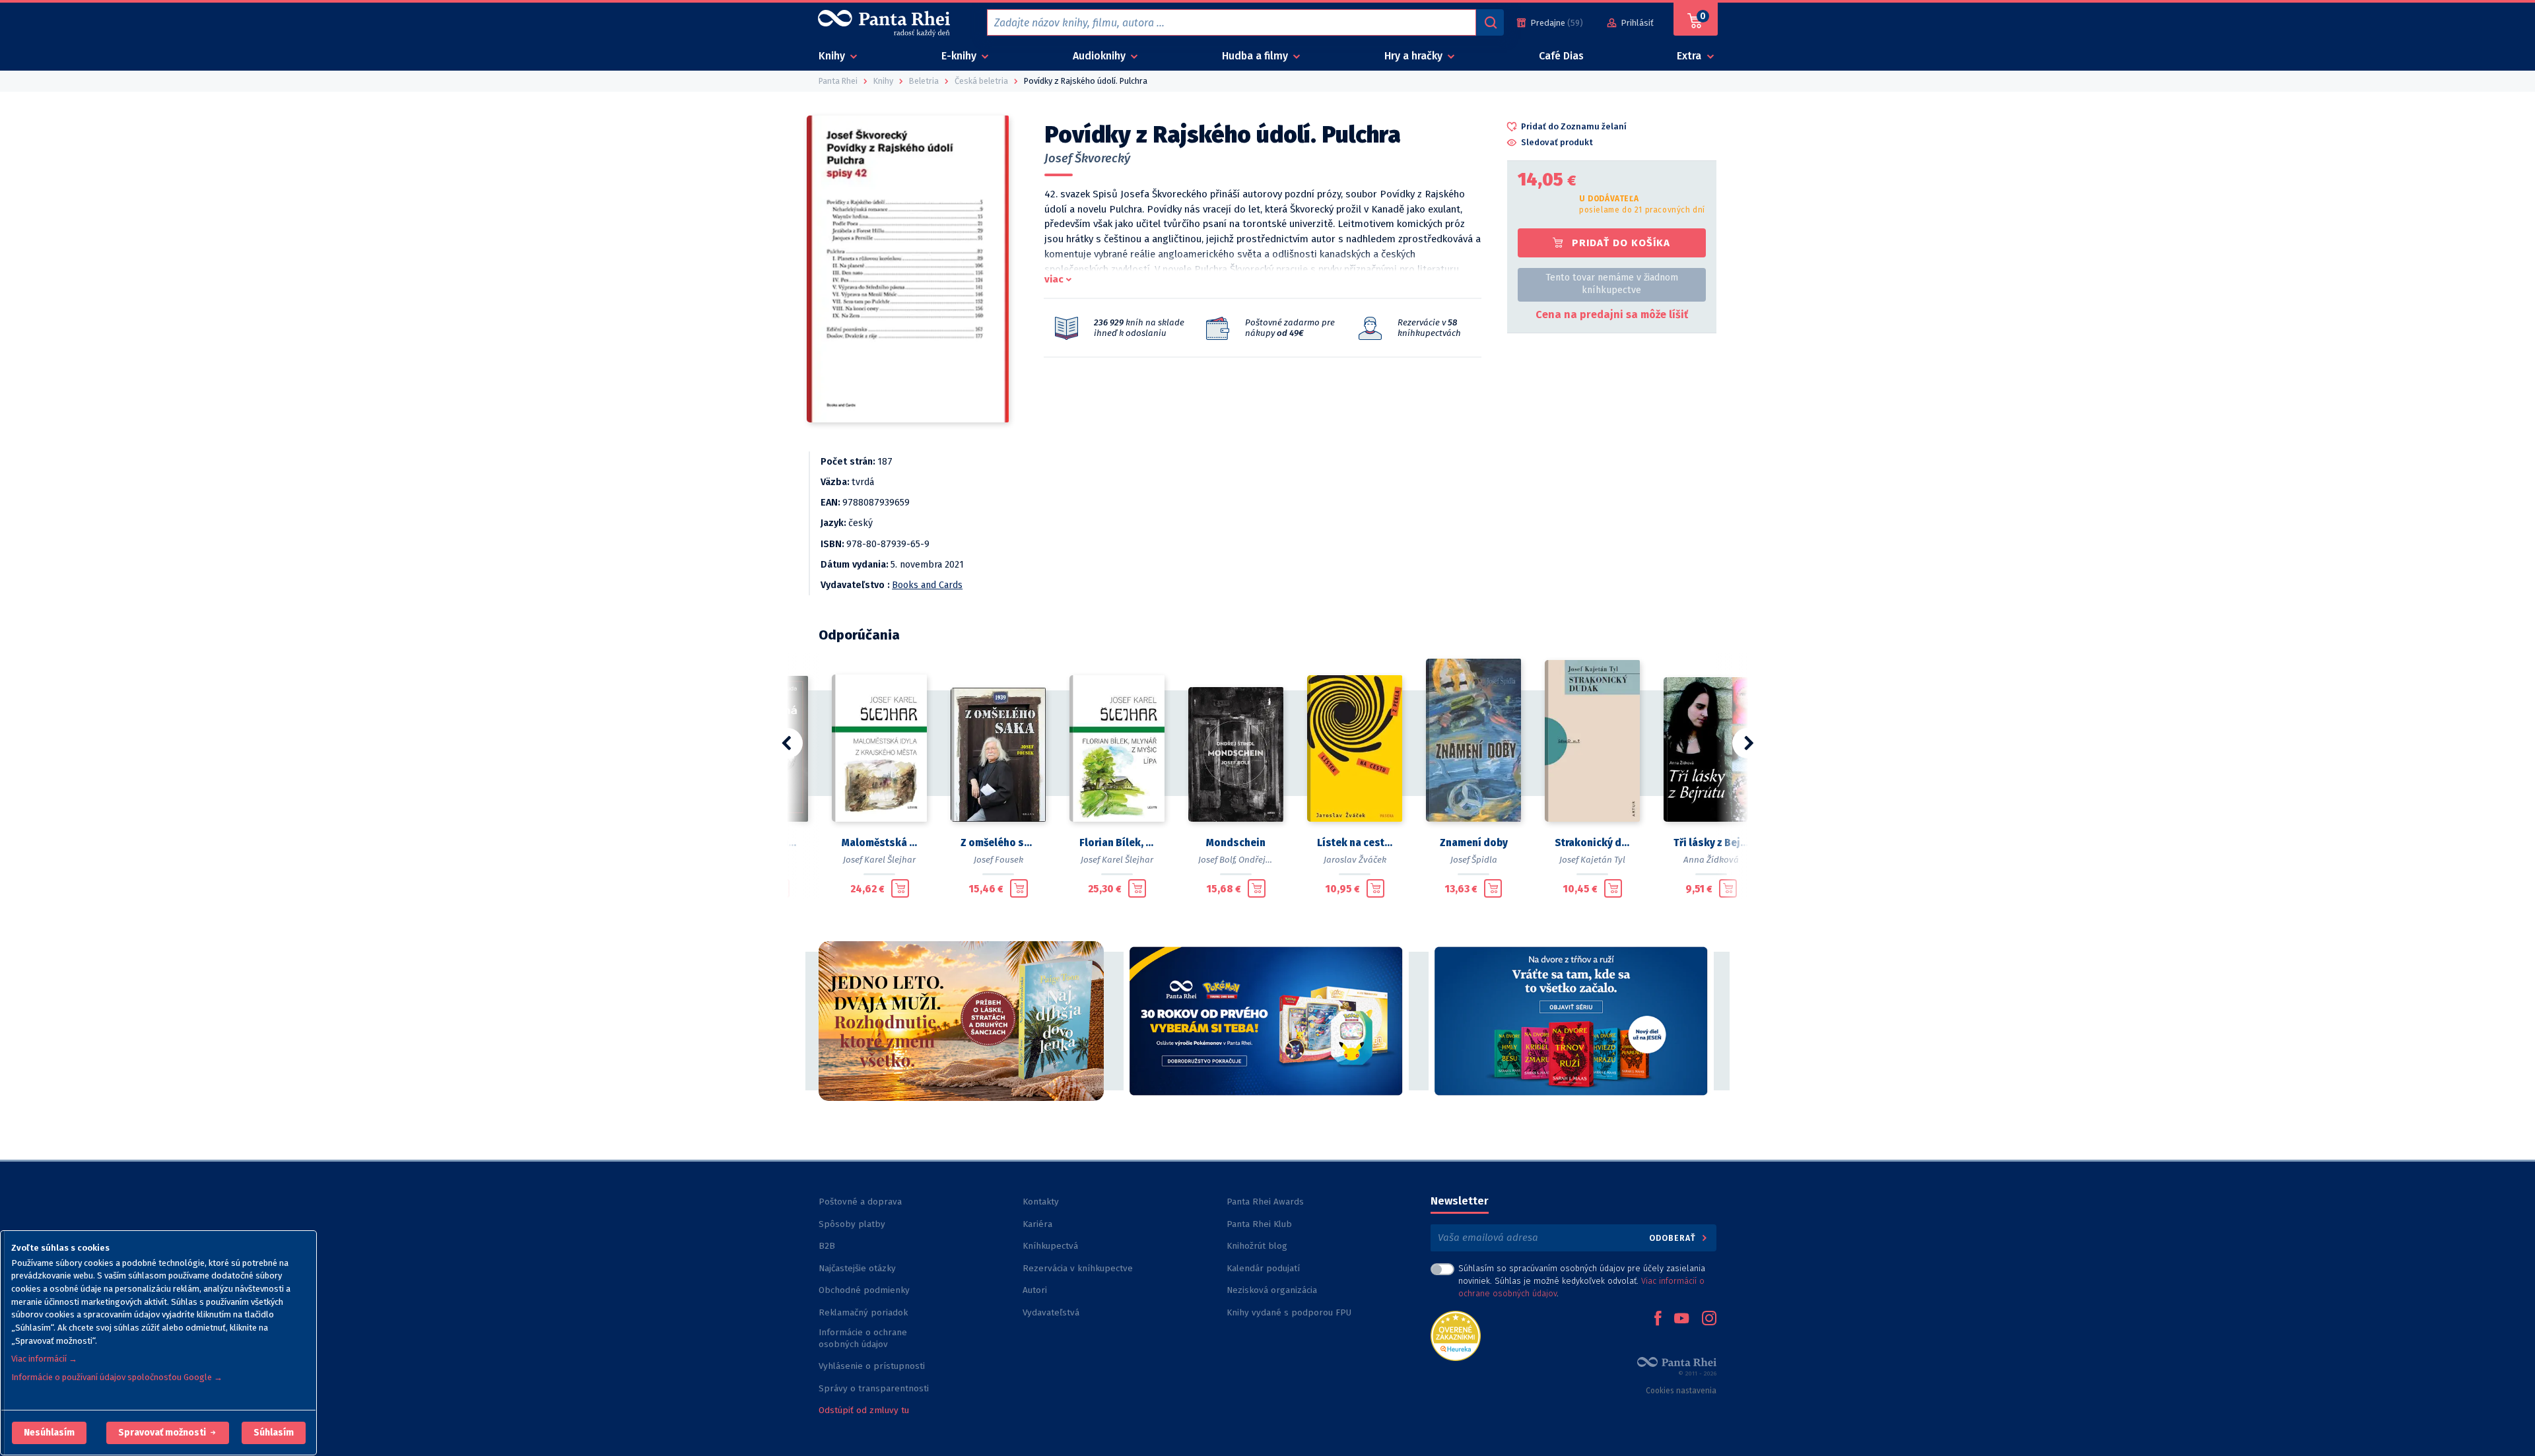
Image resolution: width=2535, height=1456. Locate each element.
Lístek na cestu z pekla (1355, 843)
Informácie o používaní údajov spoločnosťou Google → (117, 1377)
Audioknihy (1100, 56)
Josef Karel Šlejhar (879, 860)
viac (1054, 279)
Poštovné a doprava (860, 1202)
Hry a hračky (1415, 56)
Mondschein (1236, 843)
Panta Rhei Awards (1265, 1202)
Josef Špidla (1474, 860)
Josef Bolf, (1217, 860)
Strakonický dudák (1592, 843)
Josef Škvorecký (1087, 158)
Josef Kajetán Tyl (1592, 860)
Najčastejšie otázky (857, 1268)
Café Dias (1561, 56)
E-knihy (960, 56)
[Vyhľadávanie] (1490, 22)
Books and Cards (927, 585)
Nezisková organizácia (1272, 1290)
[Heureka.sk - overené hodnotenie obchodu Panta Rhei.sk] (1456, 1335)
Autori (1035, 1290)
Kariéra (1037, 1224)
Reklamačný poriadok (863, 1312)
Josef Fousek (998, 860)
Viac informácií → (44, 1359)
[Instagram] (1709, 1319)
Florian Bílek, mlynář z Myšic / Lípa (1117, 843)
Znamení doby (1474, 843)
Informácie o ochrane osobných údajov (863, 1338)
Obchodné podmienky (864, 1290)
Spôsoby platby (852, 1224)
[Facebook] (1658, 1319)
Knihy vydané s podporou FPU (1289, 1312)
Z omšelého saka (998, 843)
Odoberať (1674, 1238)
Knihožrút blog (1257, 1246)
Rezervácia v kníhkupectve (1078, 1268)
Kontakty (1041, 1202)
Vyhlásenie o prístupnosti (872, 1366)
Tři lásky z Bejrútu (1711, 843)
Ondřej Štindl (1265, 860)
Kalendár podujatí (1263, 1268)
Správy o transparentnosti (875, 1388)
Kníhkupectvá (1050, 1246)
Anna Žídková (1711, 860)
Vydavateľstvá (1051, 1312)
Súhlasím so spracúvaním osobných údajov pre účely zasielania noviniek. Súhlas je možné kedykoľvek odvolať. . (1582, 1281)
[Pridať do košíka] (900, 888)
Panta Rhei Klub (1259, 1224)
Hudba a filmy (1256, 56)
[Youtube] (1681, 1319)
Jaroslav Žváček (1355, 860)
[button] (49, 1433)
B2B (827, 1246)
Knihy (833, 56)
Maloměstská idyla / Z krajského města (879, 843)
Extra (1690, 56)
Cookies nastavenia (1681, 1391)
